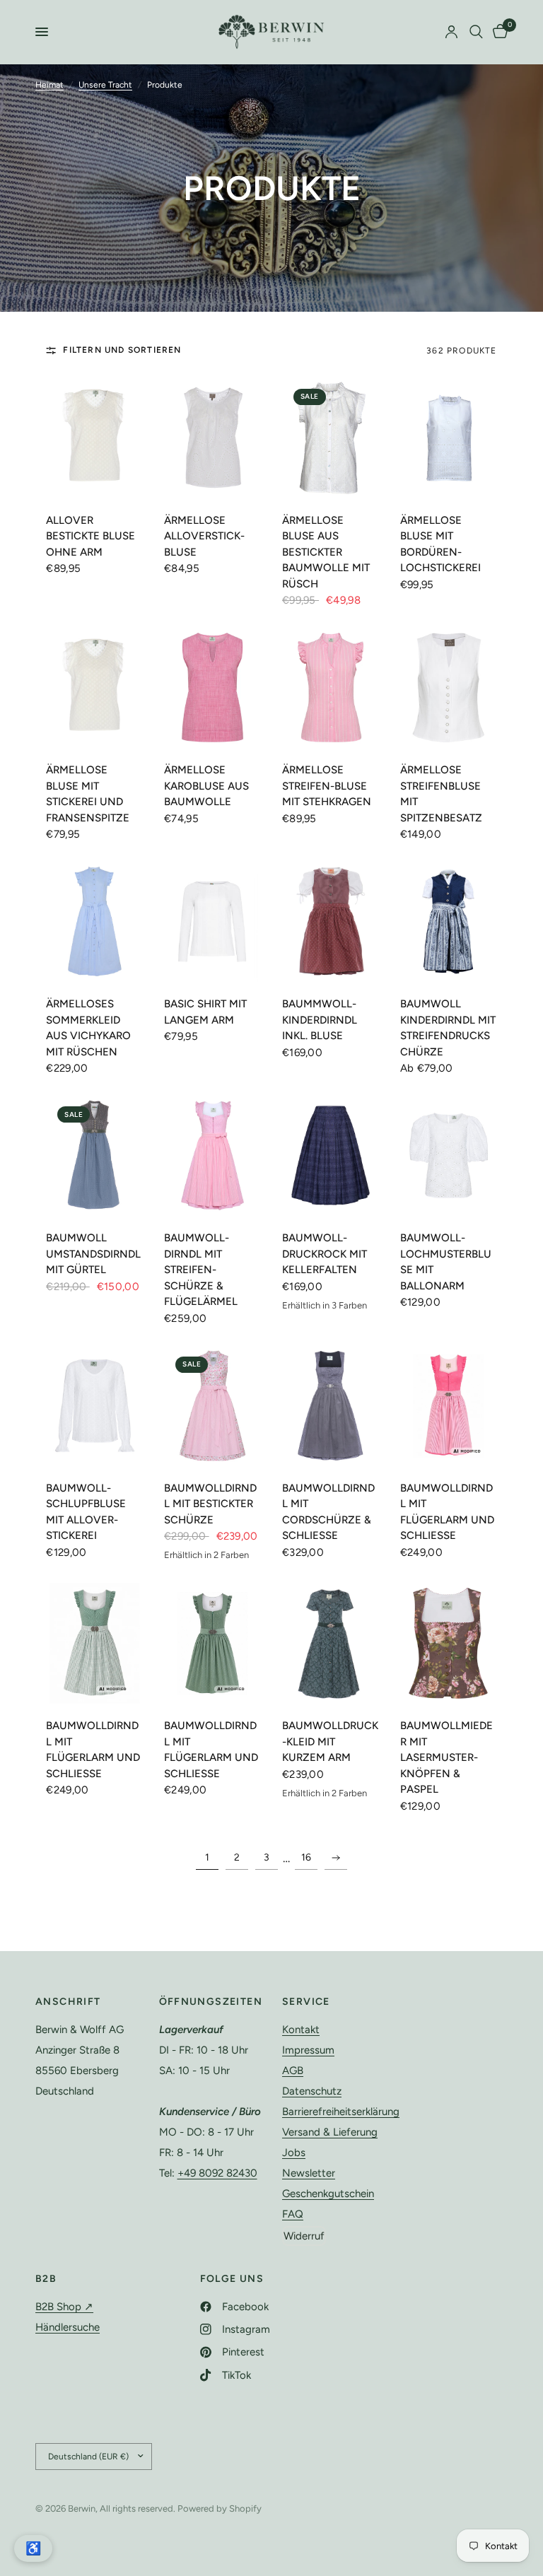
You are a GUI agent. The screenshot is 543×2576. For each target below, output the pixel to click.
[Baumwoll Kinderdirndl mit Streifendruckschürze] (449, 921)
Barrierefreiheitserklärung (341, 2112)
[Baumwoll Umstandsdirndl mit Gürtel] (94, 1155)
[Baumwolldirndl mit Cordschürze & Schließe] (331, 1406)
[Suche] (476, 32)
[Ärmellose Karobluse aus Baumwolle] (212, 687)
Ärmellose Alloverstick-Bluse (204, 536)
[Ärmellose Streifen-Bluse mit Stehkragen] (331, 687)
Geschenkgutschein (328, 2194)
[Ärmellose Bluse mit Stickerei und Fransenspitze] (94, 687)
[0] (498, 32)
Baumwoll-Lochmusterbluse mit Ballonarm (446, 1262)
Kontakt (301, 2030)
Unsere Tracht (105, 85)
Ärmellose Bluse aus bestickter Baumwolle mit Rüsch (326, 552)
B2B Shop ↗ (64, 2307)
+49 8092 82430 (217, 2173)
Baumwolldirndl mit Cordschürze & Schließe (328, 1512)
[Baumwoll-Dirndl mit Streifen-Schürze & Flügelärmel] (212, 1155)
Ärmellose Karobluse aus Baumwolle (206, 786)
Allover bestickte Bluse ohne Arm (90, 536)
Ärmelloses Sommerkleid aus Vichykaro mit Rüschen (88, 1028)
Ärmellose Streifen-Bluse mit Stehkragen (327, 786)
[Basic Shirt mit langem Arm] (212, 921)
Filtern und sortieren (122, 350)
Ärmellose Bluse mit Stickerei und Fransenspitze (88, 794)
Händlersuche (68, 2327)
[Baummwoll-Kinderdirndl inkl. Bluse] (331, 921)
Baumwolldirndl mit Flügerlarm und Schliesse (447, 1512)
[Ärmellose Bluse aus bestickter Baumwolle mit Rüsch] (331, 438)
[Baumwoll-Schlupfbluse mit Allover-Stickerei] (94, 1406)
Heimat (49, 85)
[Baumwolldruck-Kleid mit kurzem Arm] (331, 1643)
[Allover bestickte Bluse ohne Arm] (94, 438)
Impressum (308, 2050)
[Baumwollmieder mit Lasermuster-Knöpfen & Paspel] (449, 1643)
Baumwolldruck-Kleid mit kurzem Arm (330, 1741)
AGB (293, 2071)
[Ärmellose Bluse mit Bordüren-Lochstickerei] (449, 438)
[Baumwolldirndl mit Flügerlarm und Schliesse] (449, 1406)
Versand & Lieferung (330, 2132)
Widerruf (304, 2236)
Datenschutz (312, 2091)
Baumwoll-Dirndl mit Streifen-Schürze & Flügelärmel (201, 1270)
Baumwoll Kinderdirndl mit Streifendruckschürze (448, 1028)
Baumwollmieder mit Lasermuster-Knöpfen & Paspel (446, 1757)
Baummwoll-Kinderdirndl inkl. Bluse (320, 1020)
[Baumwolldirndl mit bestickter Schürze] (212, 1406)
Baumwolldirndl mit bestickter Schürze (210, 1504)
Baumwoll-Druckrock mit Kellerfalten (325, 1254)
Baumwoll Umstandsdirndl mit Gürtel (93, 1254)
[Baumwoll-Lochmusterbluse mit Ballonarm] (449, 1155)
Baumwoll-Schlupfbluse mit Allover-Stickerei (86, 1512)
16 (306, 1857)
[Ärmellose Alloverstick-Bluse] (212, 438)
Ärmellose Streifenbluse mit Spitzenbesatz (441, 794)
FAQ (293, 2214)
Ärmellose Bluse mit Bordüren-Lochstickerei (440, 544)
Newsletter (309, 2173)
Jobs (294, 2153)
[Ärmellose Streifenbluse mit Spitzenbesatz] (449, 687)
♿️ (33, 2548)
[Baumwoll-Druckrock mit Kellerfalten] (331, 1155)
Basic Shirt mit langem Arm (205, 1012)
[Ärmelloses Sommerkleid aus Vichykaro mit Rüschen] (94, 921)
